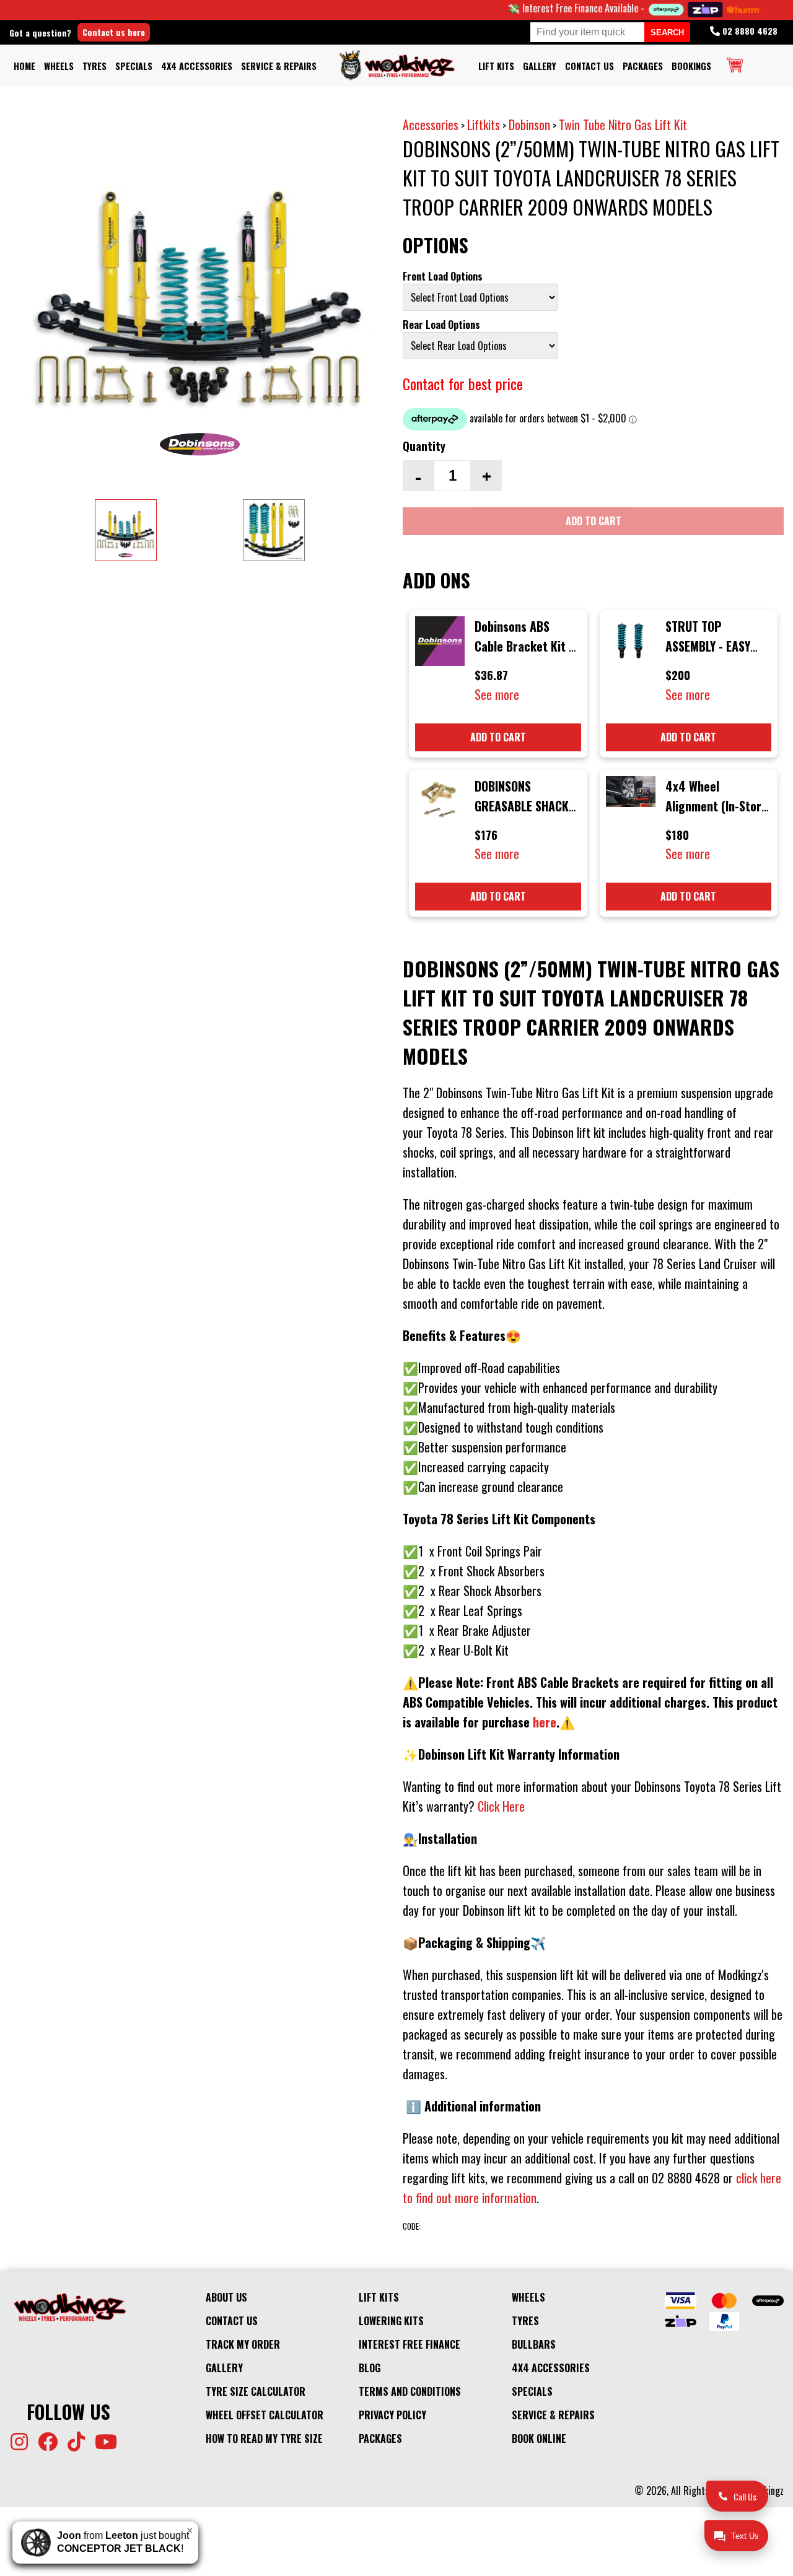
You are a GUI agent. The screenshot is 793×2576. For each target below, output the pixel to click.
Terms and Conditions (410, 2391)
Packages (643, 66)
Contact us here (114, 32)
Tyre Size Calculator (256, 2391)
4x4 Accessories (197, 66)
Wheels (59, 66)
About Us (226, 2297)
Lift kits (496, 66)
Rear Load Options (441, 325)
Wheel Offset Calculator (265, 2415)
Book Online (539, 2438)
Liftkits (484, 124)
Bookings (691, 66)
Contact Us (589, 66)
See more (497, 694)
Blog (370, 2368)
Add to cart (498, 737)
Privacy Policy (392, 2415)
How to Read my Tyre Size (264, 2438)
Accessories (431, 124)
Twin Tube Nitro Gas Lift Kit (623, 124)
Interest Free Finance (410, 2344)
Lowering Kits (391, 2321)
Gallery (540, 66)
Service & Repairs (279, 66)
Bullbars (534, 2344)
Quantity (424, 446)
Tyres (94, 66)
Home (24, 66)
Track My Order (243, 2344)
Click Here (501, 1806)
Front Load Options (443, 276)
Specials (134, 66)
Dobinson (529, 124)
